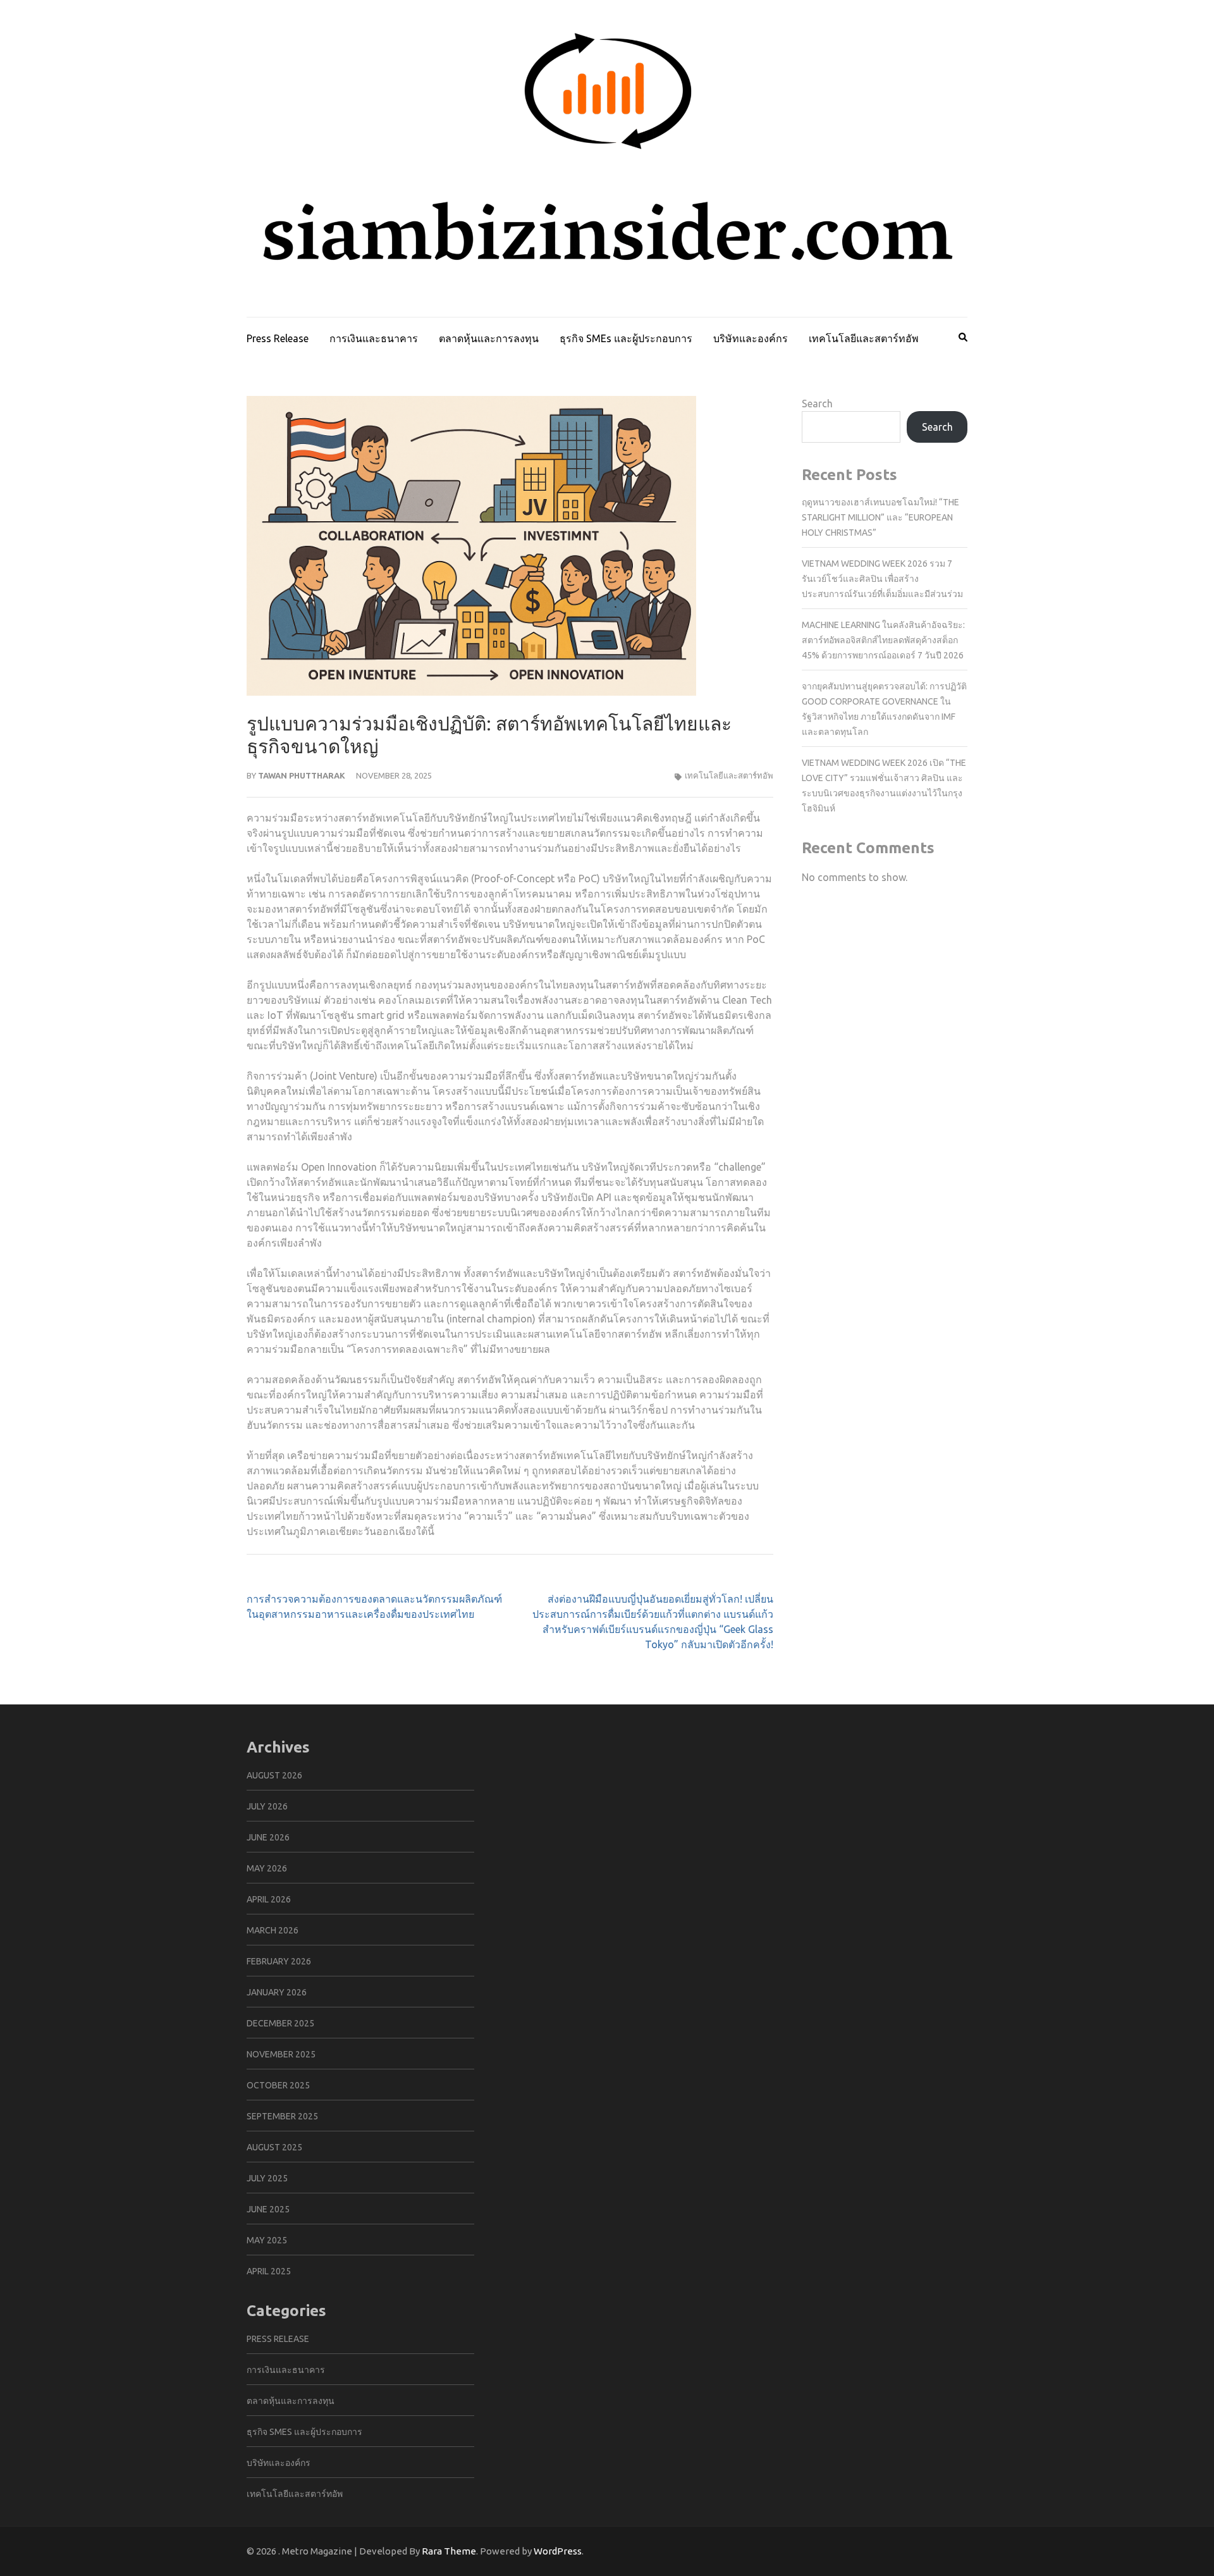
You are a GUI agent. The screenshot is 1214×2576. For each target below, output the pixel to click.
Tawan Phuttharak (302, 775)
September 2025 (282, 2116)
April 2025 (269, 2271)
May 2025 (267, 2240)
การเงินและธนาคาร (374, 338)
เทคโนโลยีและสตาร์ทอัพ (864, 338)
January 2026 (277, 1992)
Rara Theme (449, 2551)
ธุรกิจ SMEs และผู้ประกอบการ (626, 338)
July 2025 (267, 2178)
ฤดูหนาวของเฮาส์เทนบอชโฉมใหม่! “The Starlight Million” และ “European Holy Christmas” (880, 517)
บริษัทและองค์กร (751, 338)
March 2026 (273, 1930)
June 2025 (268, 2209)
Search (817, 404)
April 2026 (269, 1899)
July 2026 (267, 1806)
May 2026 (267, 1868)
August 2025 (274, 2147)
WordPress (558, 2551)
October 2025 (278, 2085)
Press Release (278, 338)
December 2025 (280, 2023)
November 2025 (281, 2054)
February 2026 (279, 1961)
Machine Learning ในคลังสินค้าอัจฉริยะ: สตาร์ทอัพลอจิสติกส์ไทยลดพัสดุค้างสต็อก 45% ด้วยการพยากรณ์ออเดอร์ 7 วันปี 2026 (883, 640)
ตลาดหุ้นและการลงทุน (489, 338)
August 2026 (274, 1775)
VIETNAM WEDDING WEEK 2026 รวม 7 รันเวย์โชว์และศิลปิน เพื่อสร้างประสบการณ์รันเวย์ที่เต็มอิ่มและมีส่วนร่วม (882, 579)
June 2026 (268, 1837)
